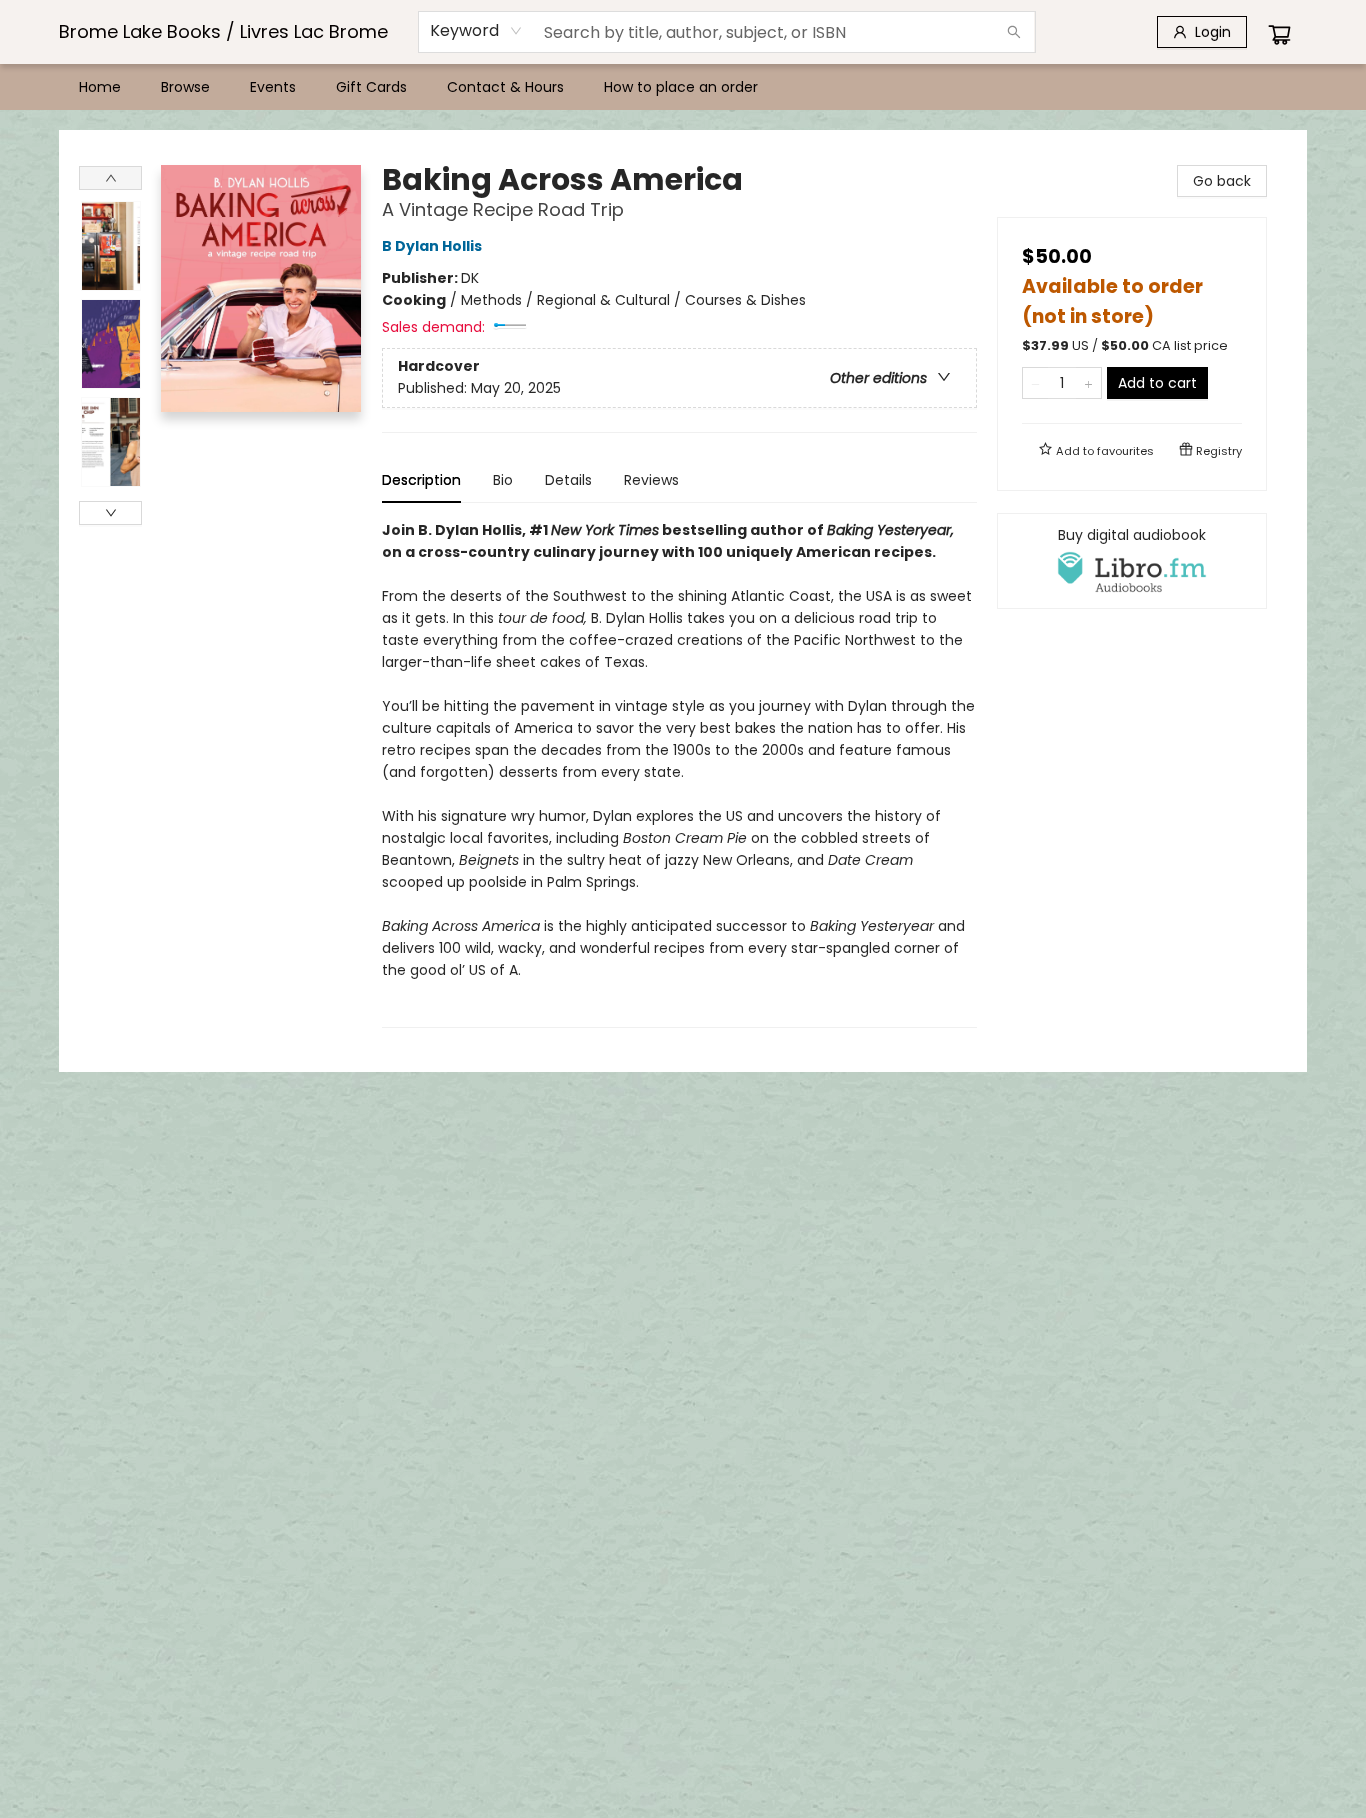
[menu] (683, 87)
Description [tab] (421, 480)
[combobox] (476, 31)
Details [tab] (568, 480)
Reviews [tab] (651, 480)
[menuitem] (100, 87)
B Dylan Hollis (432, 246)
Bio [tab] (503, 480)
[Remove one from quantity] (1035, 383)
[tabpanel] (679, 773)
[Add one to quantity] (1088, 383)
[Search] (1014, 32)
